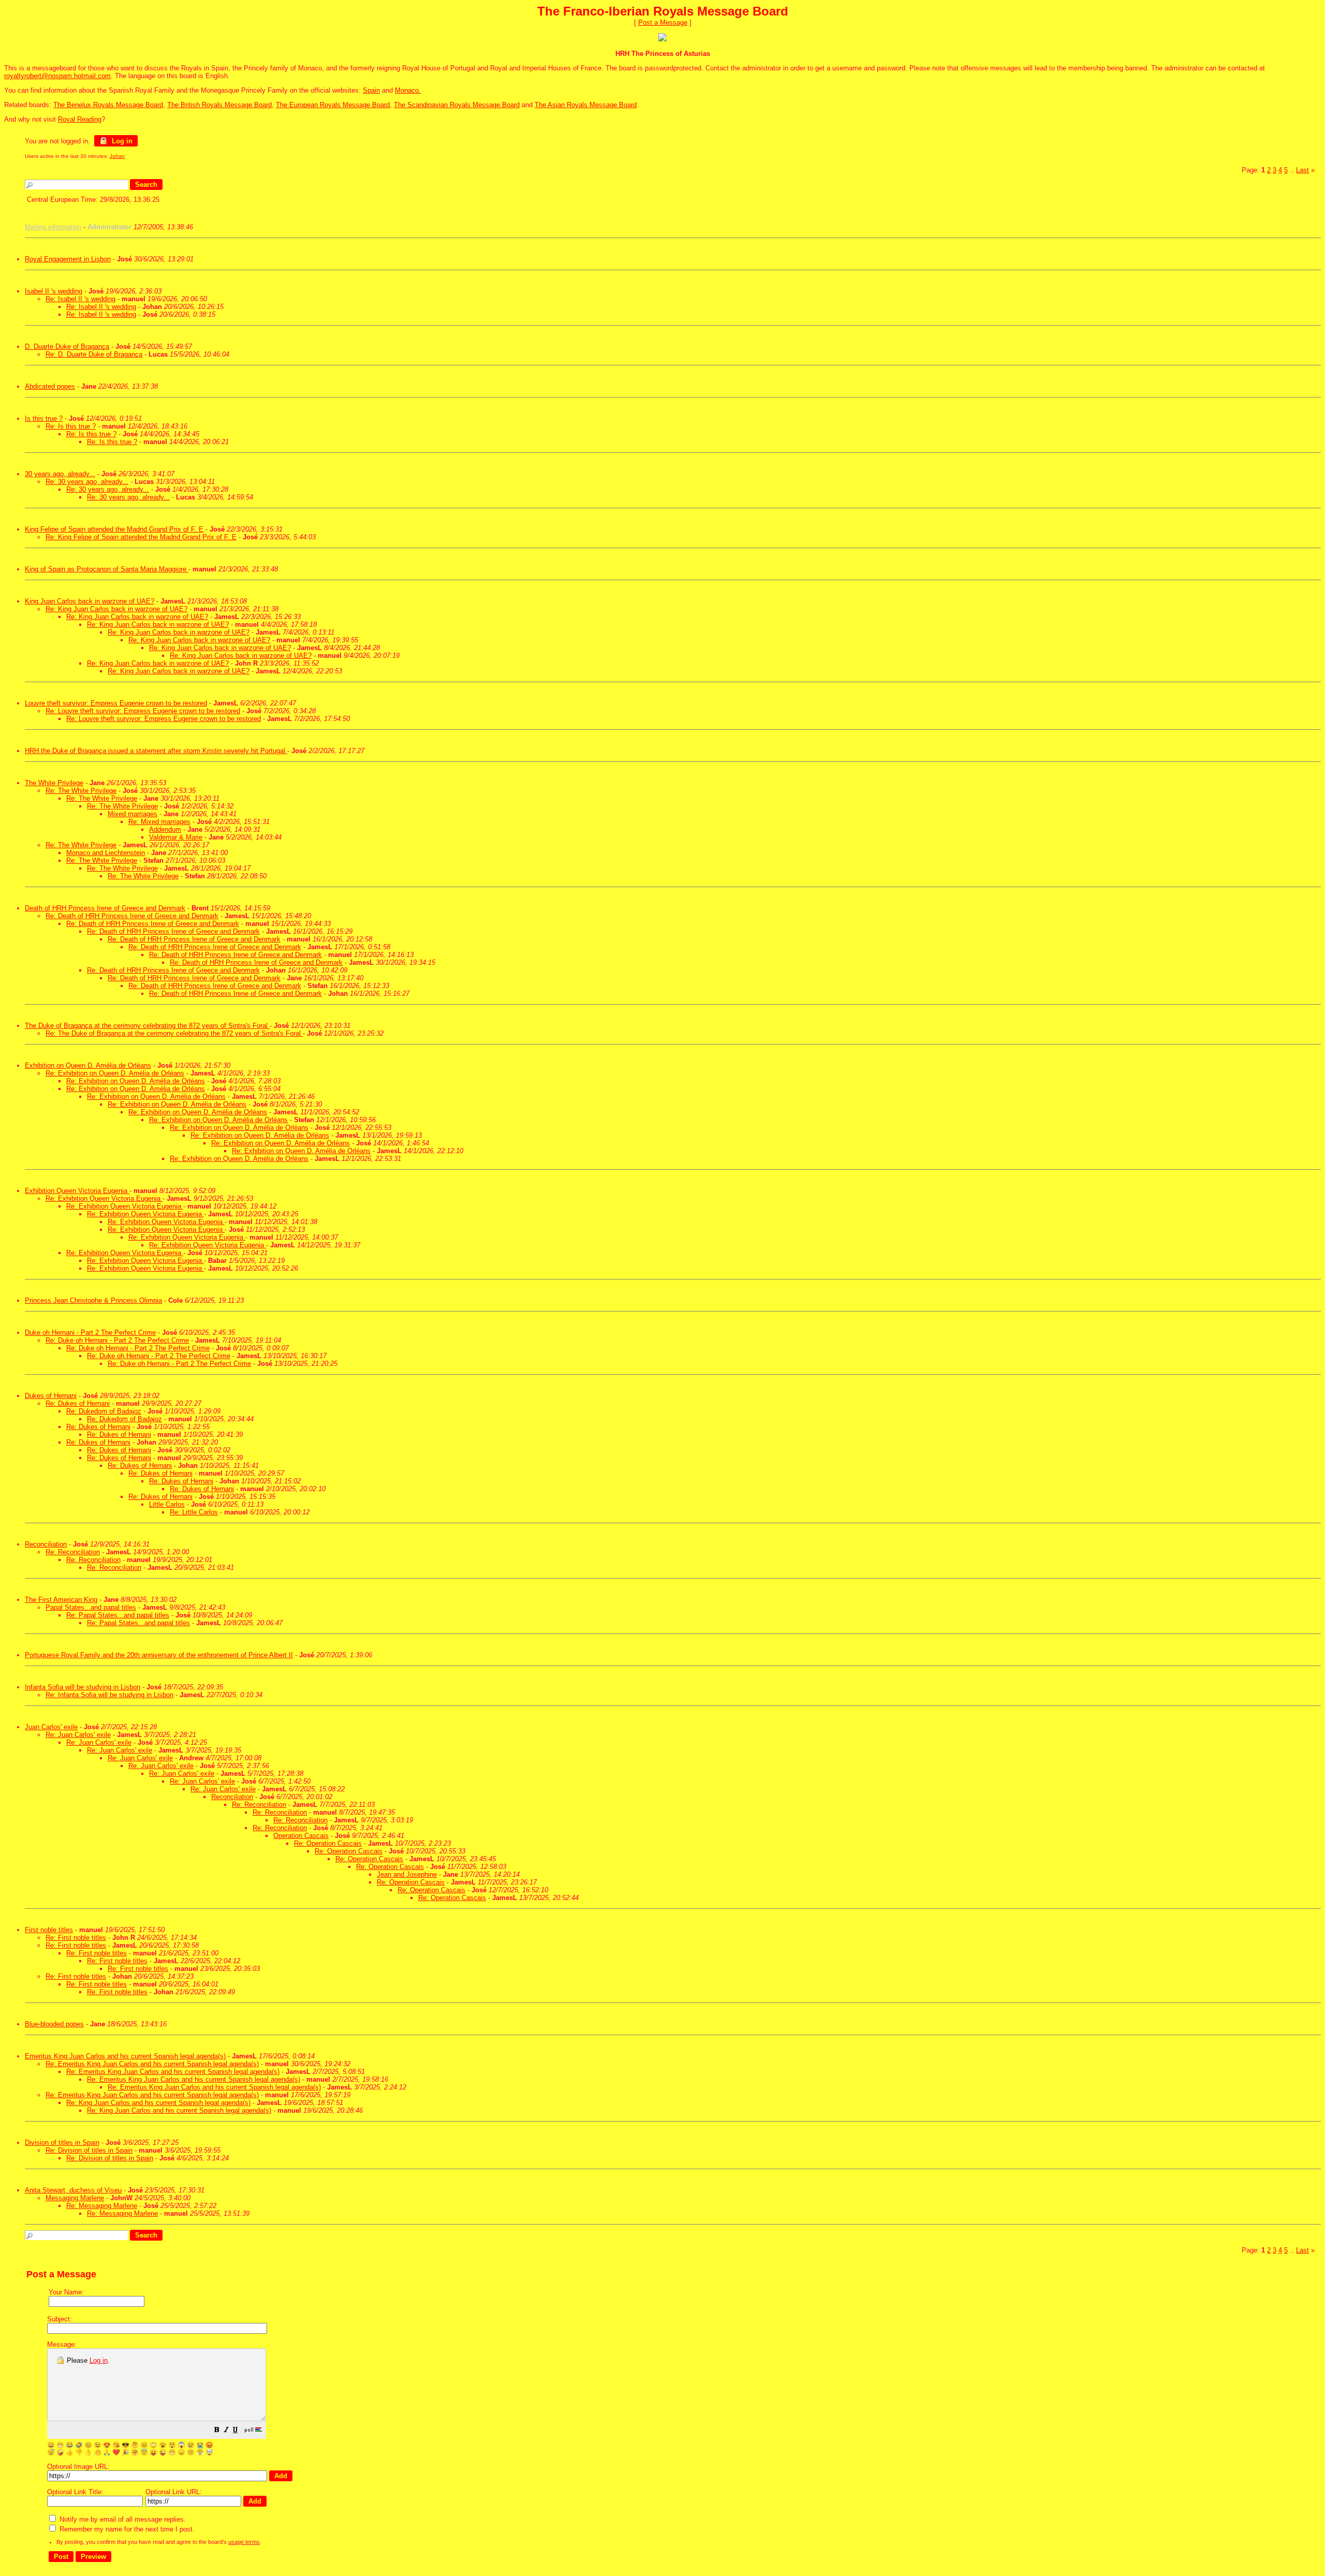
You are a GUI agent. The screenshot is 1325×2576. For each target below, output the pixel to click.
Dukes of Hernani (51, 1396)
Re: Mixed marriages (159, 822)
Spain (371, 90)
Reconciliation (46, 1544)
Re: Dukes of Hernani (78, 1403)
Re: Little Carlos (194, 1512)
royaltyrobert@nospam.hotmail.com (57, 76)
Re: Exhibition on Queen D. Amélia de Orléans (115, 1073)
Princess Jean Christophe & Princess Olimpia (93, 1300)
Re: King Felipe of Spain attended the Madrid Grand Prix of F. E (141, 537)
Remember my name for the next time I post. (126, 2529)
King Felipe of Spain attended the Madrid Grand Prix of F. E (114, 529)
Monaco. (408, 90)
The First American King (61, 1600)
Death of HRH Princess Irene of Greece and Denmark (105, 908)
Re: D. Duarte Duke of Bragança (94, 354)
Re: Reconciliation (73, 1552)
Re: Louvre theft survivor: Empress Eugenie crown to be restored (143, 711)
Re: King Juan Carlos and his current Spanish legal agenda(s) (158, 2103)
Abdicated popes (50, 386)
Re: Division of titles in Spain (89, 2150)
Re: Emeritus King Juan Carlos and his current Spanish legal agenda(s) (152, 2064)
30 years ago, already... (60, 474)
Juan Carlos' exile (51, 1727)
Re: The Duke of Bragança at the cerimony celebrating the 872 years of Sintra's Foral (174, 1033)
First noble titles (49, 1930)
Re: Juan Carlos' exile (78, 1735)
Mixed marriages (132, 814)
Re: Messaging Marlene (102, 2206)
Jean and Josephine (407, 1874)
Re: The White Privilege (81, 791)
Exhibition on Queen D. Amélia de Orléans (88, 1065)
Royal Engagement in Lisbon (68, 259)
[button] (217, 2431)
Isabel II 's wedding (54, 291)
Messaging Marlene (75, 2198)
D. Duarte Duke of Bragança (67, 347)
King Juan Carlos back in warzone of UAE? (90, 601)
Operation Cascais (301, 1836)
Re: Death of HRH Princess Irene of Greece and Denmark (132, 916)
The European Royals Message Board (333, 105)
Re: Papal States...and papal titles (118, 1615)
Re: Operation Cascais (328, 1843)
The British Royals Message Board (219, 105)
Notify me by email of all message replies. (122, 2519)
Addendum (165, 829)
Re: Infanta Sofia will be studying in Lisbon (109, 1695)
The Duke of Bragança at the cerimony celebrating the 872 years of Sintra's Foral (147, 1026)
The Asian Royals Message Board (586, 105)
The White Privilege (54, 783)
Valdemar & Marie (176, 837)
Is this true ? (44, 418)
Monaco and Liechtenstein (106, 853)
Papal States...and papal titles (91, 1607)
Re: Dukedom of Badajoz (104, 1411)
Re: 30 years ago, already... (87, 482)
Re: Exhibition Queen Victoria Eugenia (104, 1198)
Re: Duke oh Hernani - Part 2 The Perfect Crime (117, 1340)
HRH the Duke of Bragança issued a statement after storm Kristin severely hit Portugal (156, 751)
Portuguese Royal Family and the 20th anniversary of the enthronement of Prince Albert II (159, 1655)
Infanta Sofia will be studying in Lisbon (83, 1687)
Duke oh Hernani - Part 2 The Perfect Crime (90, 1333)
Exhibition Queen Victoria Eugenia (77, 1191)
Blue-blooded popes (54, 2024)
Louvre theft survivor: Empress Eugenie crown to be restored (116, 703)
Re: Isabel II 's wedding (80, 299)
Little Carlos (167, 1504)
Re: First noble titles (76, 1938)
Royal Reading (80, 119)
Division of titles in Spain (62, 2143)
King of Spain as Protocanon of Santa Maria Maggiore (107, 569)
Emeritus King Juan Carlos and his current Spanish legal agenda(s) (125, 2056)
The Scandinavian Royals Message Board (457, 105)
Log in (121, 141)
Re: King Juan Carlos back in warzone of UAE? (116, 609)
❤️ (116, 2452)
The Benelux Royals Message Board (108, 105)
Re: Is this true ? (71, 426)
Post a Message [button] (663, 23)
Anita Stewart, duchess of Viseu (73, 2190)
